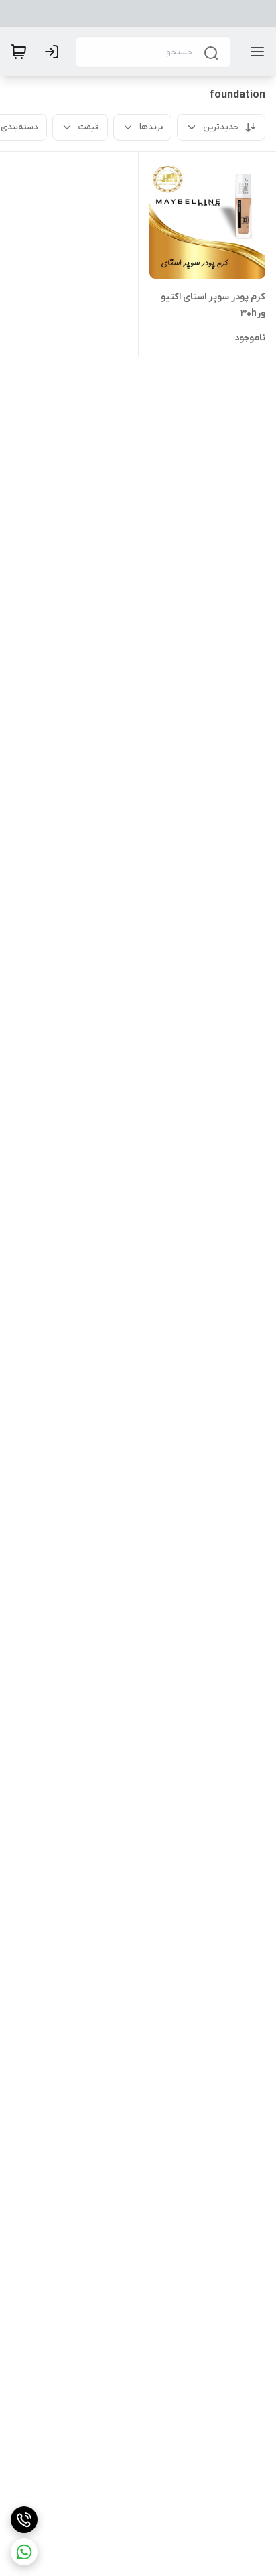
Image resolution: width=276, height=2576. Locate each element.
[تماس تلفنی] (24, 2520)
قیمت (89, 127)
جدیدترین (221, 127)
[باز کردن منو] (255, 52)
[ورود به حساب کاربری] (54, 52)
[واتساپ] (24, 2552)
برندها (151, 127)
